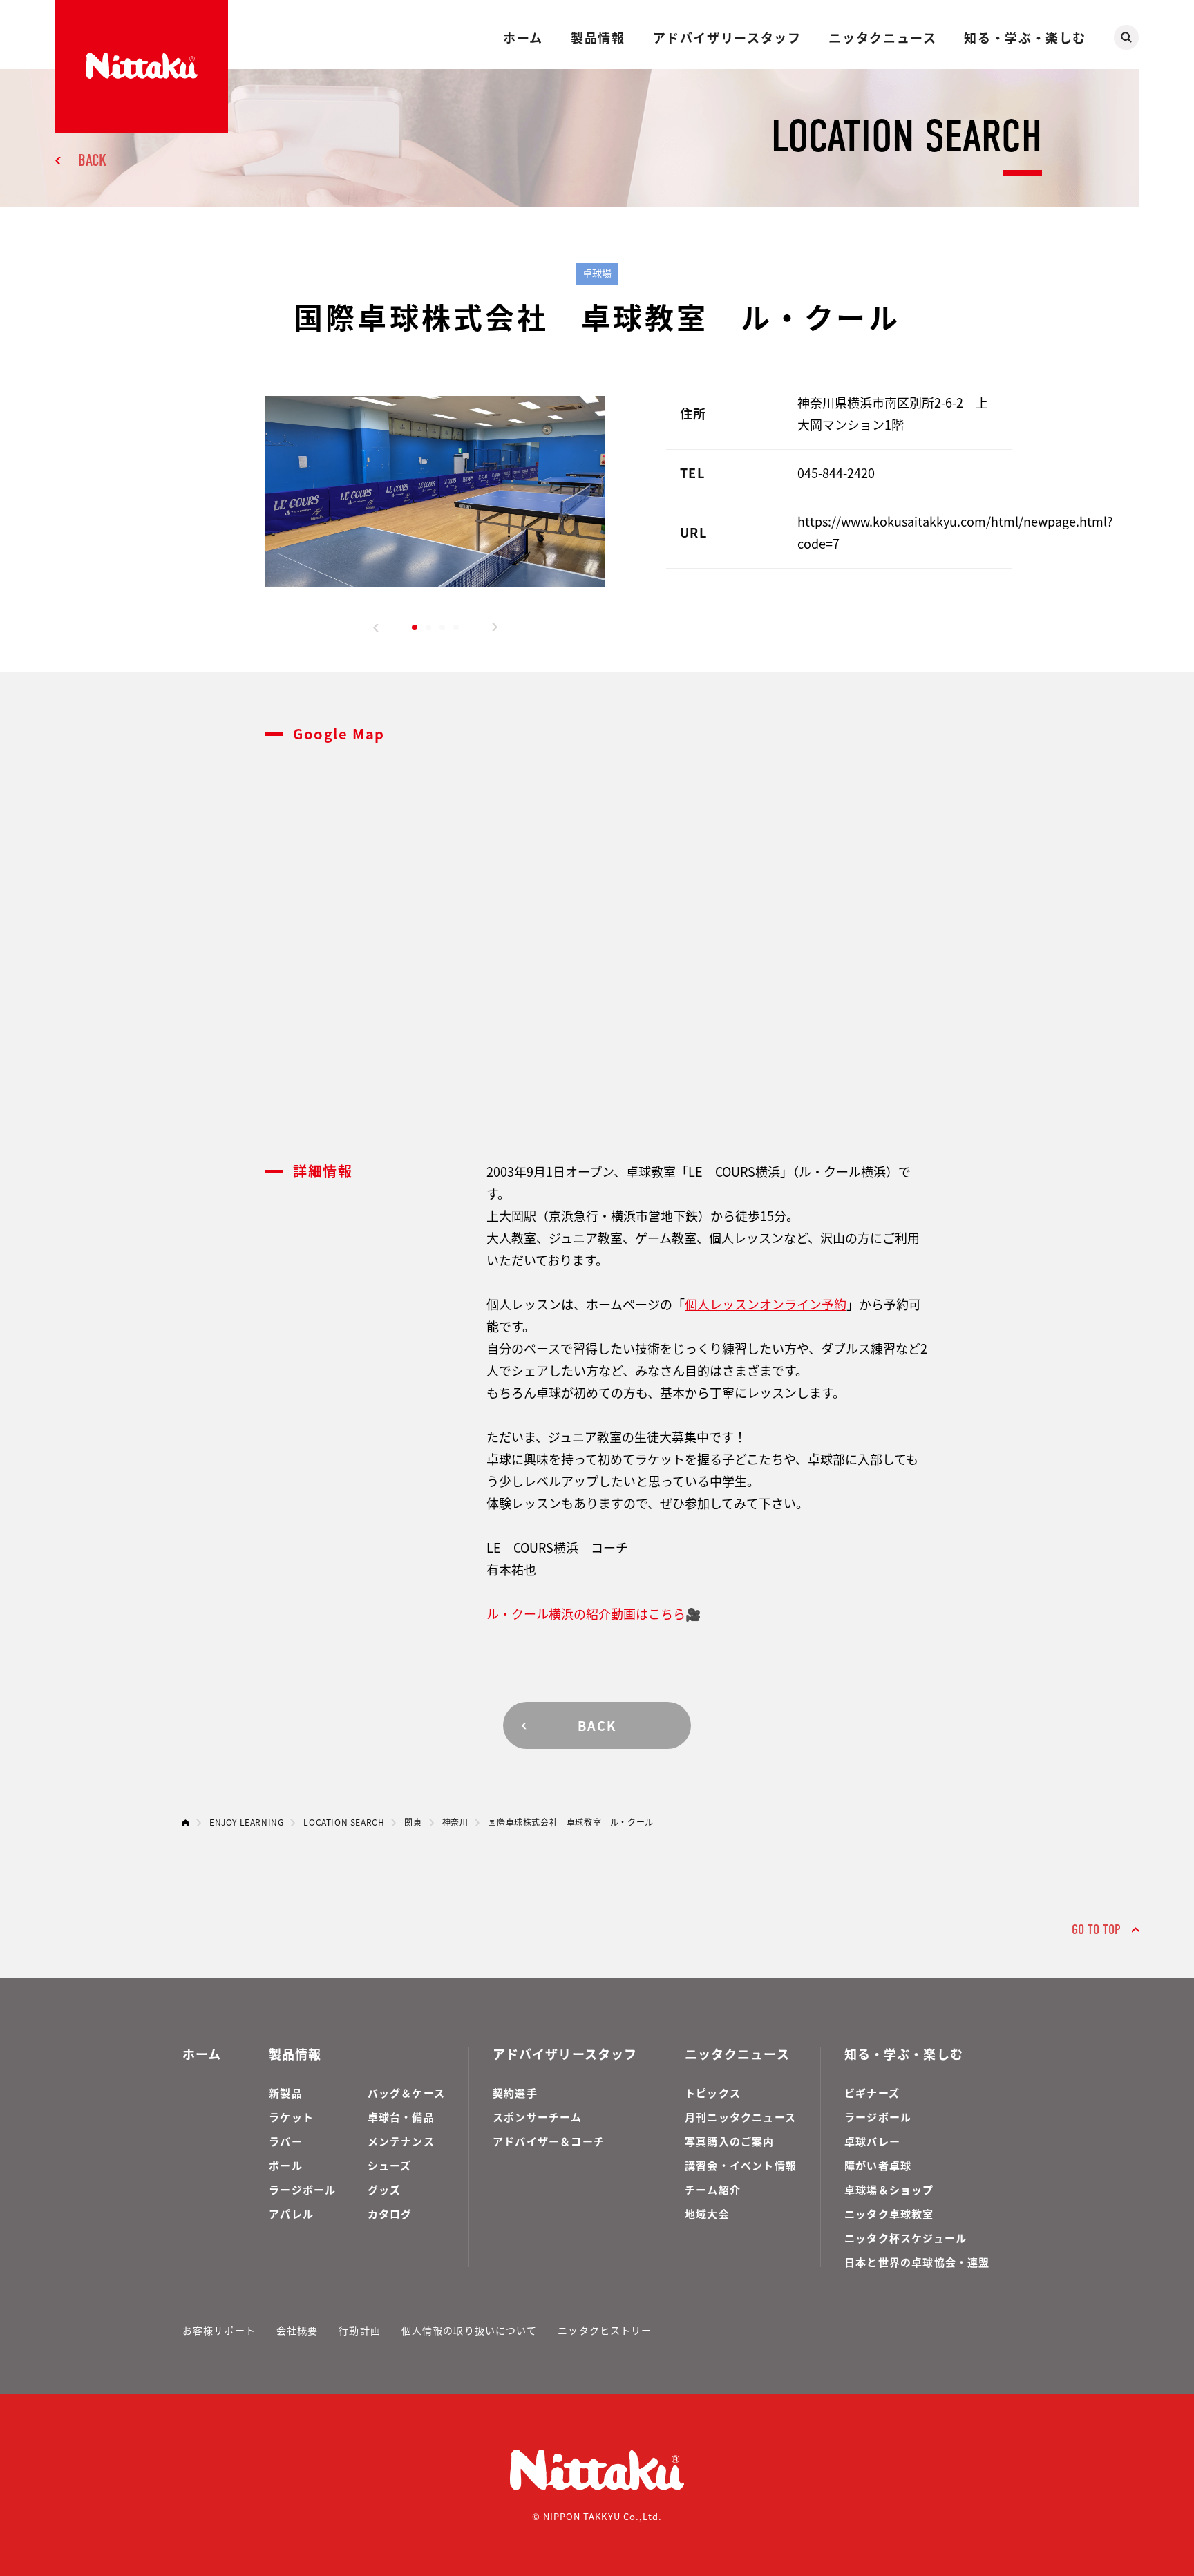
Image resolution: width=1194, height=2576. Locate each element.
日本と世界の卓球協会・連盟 (917, 2262)
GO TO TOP (1096, 1930)
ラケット (291, 2117)
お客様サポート (219, 2330)
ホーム (523, 37)
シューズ (390, 2165)
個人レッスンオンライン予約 (766, 1304)
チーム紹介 (713, 2189)
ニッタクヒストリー (605, 2330)
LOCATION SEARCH (344, 1822)
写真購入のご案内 (730, 2141)
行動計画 (359, 2330)
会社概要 (297, 2330)
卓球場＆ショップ (889, 2189)
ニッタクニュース (882, 37)
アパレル (291, 2214)
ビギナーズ (872, 2093)
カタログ (390, 2214)
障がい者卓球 (878, 2165)
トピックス (713, 2093)
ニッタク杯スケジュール (906, 2238)
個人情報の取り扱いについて (470, 2330)
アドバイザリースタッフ (727, 37)
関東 (413, 1822)
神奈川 (455, 1822)
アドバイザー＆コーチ (549, 2141)
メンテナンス (401, 2141)
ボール (286, 2165)
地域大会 (707, 2214)
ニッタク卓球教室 (889, 2214)
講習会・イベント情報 (741, 2165)
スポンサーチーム (538, 2117)
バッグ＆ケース (406, 2093)
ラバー (286, 2141)
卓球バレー (872, 2141)
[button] (376, 627)
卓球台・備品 (401, 2117)
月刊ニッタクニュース (740, 2117)
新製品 (286, 2093)
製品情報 (598, 37)
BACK (92, 160)
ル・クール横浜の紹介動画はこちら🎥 (594, 1613)
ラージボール (302, 2189)
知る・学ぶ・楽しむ (1025, 37)
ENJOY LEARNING (246, 1822)
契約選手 (515, 2093)
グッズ (385, 2189)
